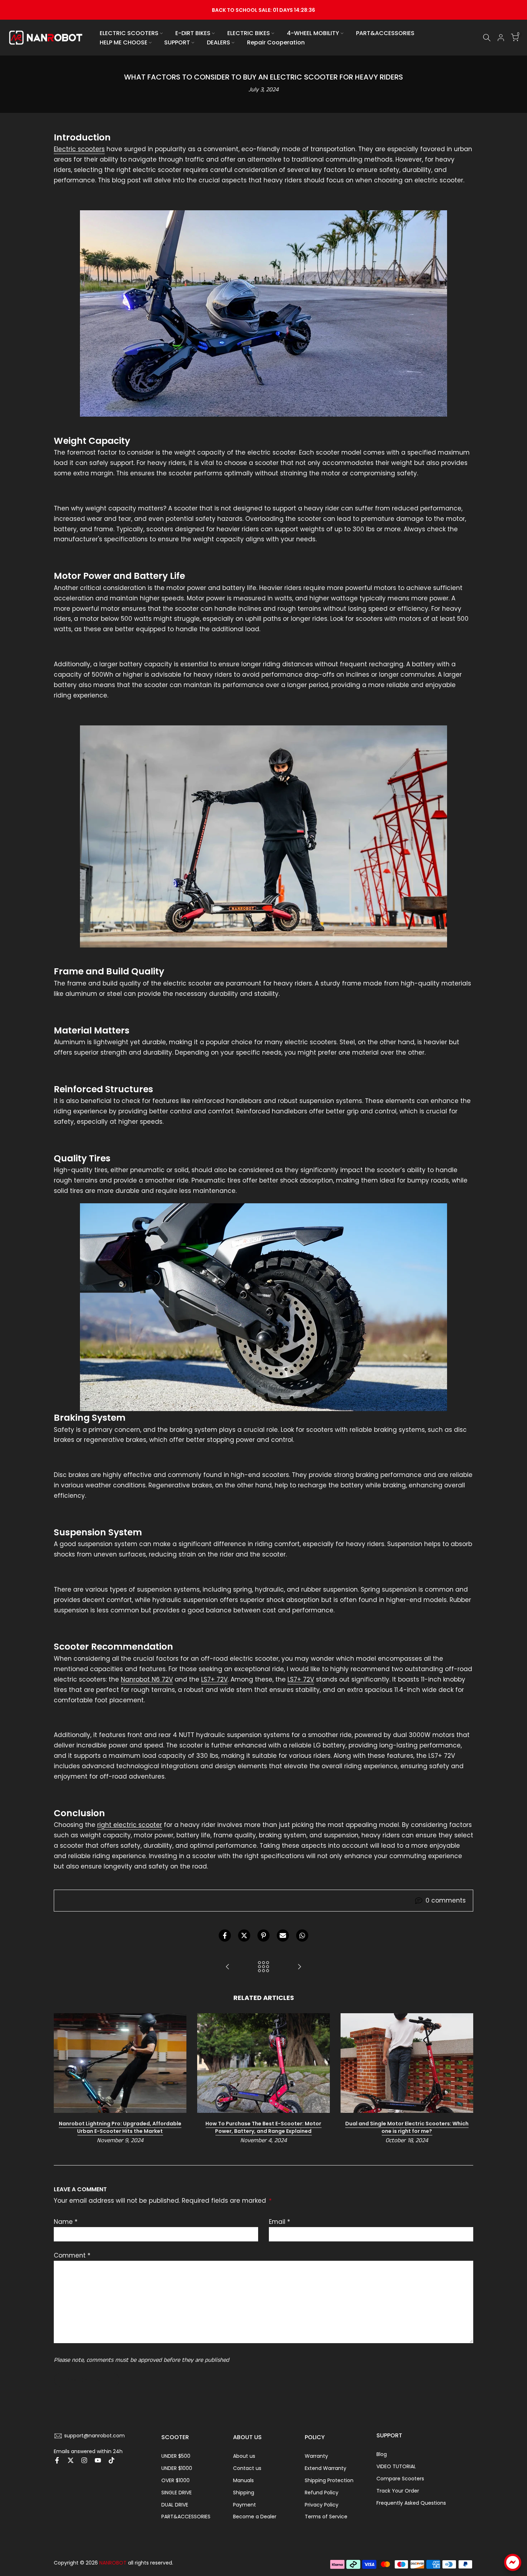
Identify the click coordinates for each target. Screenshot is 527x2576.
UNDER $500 (176, 2456)
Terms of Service (326, 2517)
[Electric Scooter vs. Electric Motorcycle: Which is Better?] (299, 1967)
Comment (72, 2255)
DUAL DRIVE (175, 2505)
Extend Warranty (326, 2468)
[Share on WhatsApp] (302, 1935)
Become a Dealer (255, 2517)
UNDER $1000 (177, 2468)
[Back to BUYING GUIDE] (263, 1967)
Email (279, 2222)
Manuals (243, 2480)
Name (66, 2222)
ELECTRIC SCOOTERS (129, 33)
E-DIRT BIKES (193, 33)
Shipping (244, 2493)
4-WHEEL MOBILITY (313, 33)
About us (244, 2456)
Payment (244, 2505)
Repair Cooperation (276, 42)
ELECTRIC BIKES (249, 33)
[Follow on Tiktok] (111, 2460)
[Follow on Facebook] (57, 2460)
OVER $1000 (175, 2480)
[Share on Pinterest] (263, 1935)
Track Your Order (398, 2491)
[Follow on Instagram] (84, 2460)
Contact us (247, 2468)
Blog (382, 2454)
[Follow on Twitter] (71, 2460)
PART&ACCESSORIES (385, 33)
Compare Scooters (400, 2479)
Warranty (316, 2456)
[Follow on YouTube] (98, 2460)
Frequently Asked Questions (411, 2503)
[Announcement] (263, 10)
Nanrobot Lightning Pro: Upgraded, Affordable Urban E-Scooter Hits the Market (120, 2127)
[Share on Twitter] (244, 1935)
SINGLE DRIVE (177, 2493)
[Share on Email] (283, 1935)
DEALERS (219, 42)
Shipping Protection (329, 2480)
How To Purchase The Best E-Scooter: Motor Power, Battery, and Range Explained (263, 2127)
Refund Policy (322, 2493)
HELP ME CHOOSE (124, 42)
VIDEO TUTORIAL (396, 2466)
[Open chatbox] (513, 2562)
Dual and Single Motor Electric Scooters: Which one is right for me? (407, 2127)
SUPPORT (177, 42)
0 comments (446, 1900)
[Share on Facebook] (225, 1935)
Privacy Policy (322, 2505)
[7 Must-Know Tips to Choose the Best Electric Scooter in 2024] (228, 1967)
